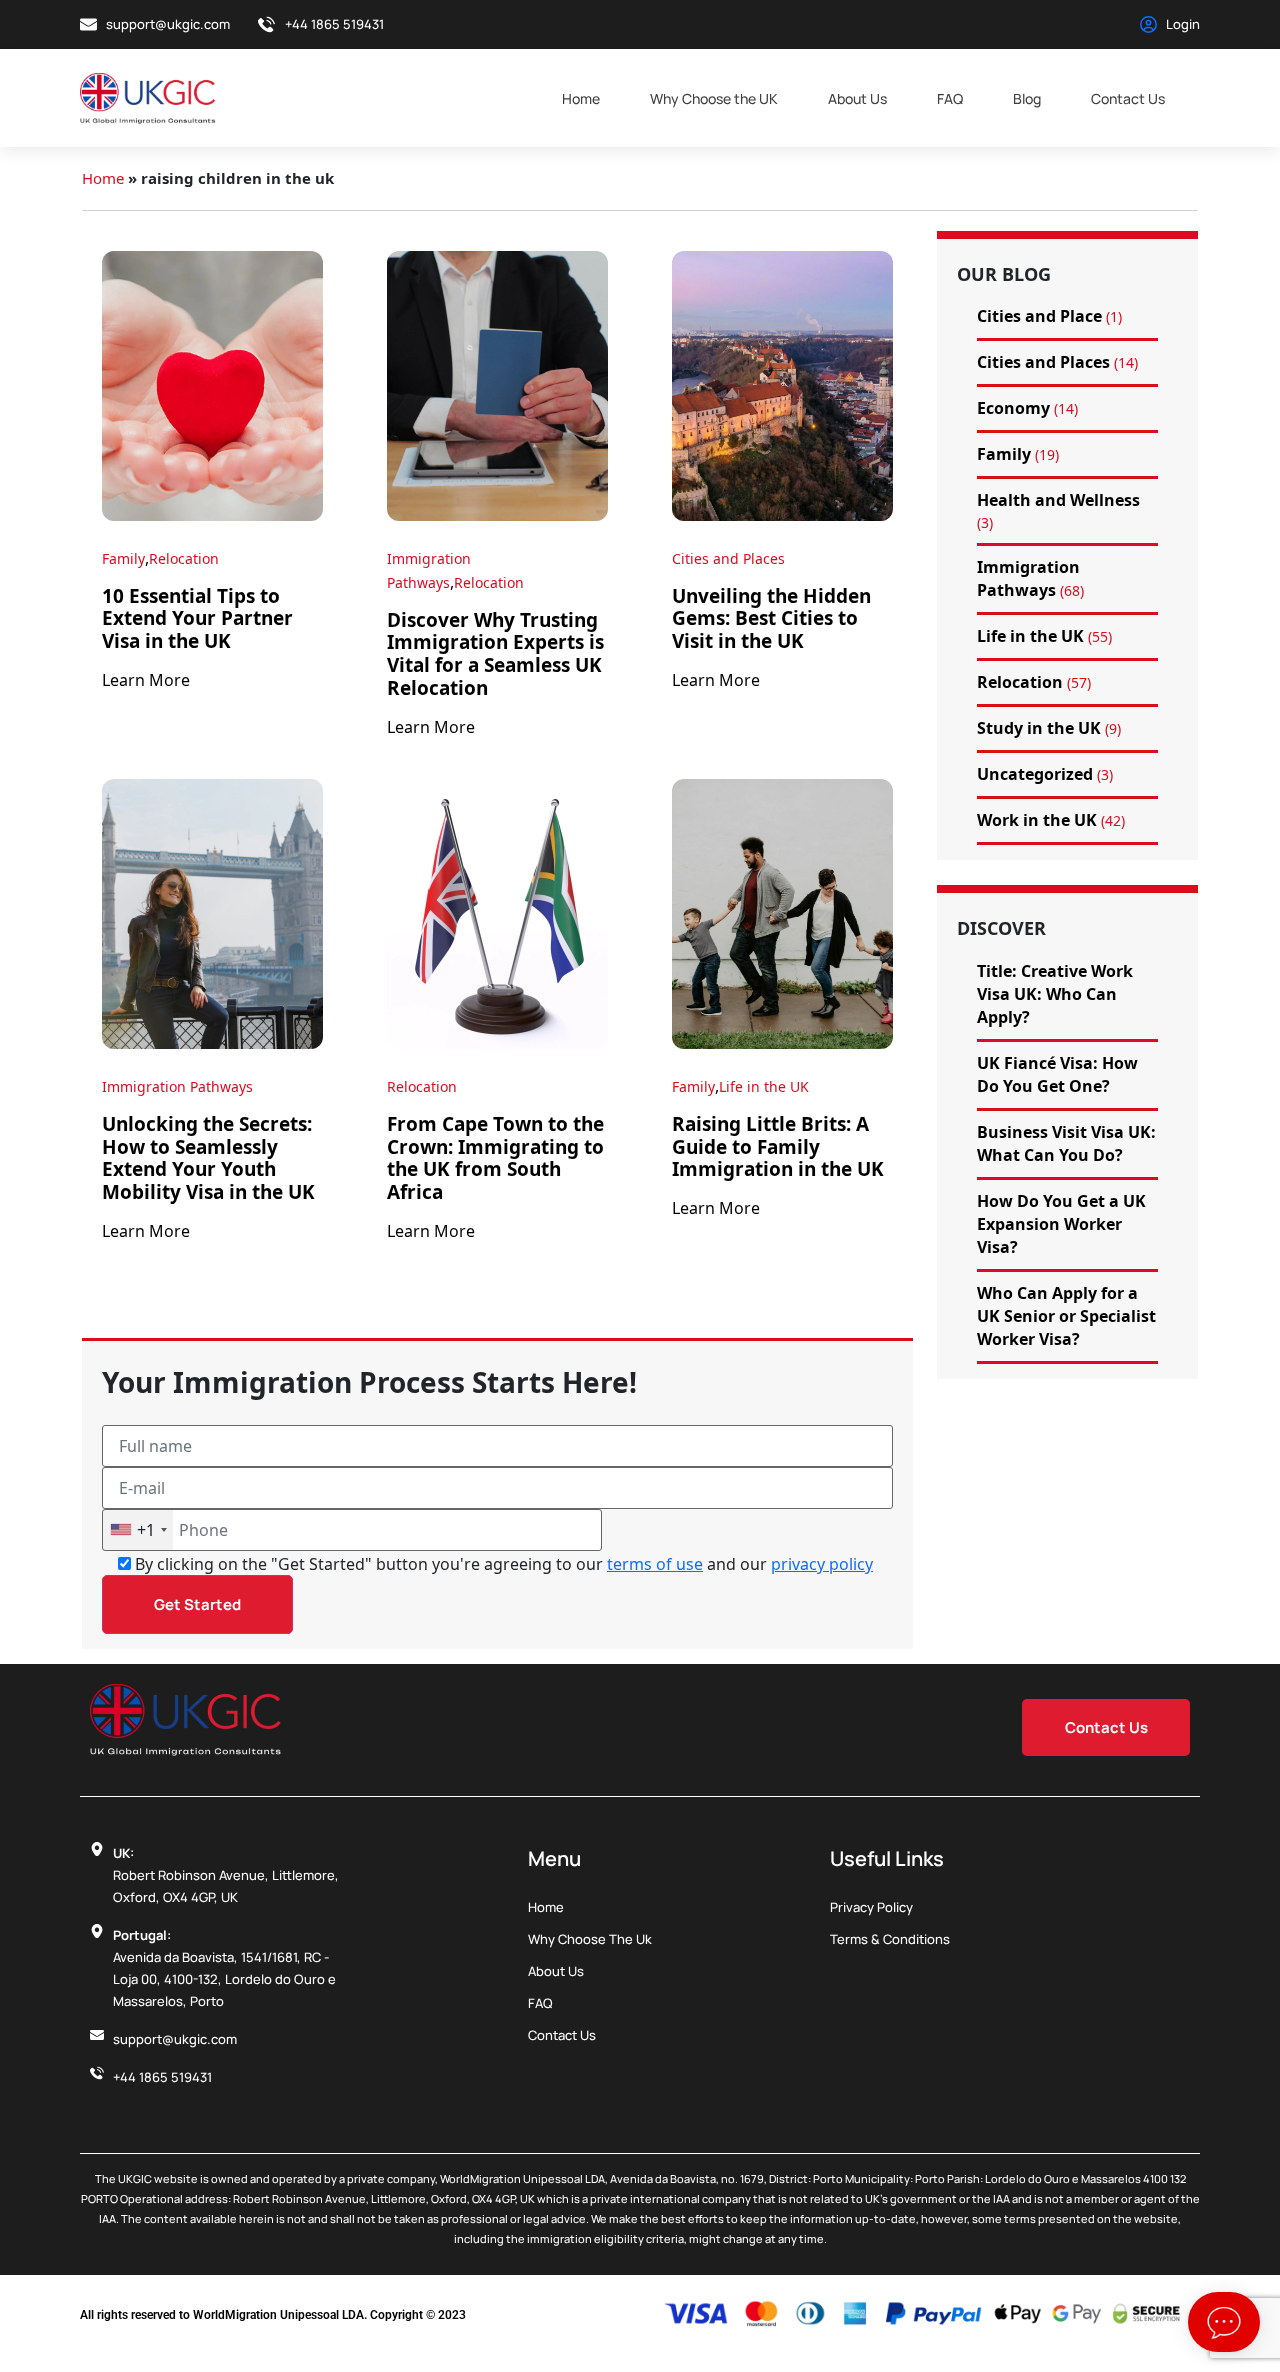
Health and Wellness (1058, 500)
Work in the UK (1037, 820)
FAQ (950, 98)
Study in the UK (1039, 728)
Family (123, 558)
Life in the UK (764, 1086)
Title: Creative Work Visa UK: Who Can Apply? (1055, 994)
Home (581, 98)
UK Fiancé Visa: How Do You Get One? (1057, 1074)
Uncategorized (1035, 774)
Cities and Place (1039, 316)
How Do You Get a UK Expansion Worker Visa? (1061, 1224)
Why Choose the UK (714, 98)
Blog (1027, 98)
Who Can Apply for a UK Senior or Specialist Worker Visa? (1066, 1316)
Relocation (184, 558)
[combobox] (138, 1530)
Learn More (146, 680)
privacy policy (822, 1564)
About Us (857, 98)
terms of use (655, 1564)
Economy (1013, 408)
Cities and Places (728, 558)
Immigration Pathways (177, 1086)
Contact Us (1128, 98)
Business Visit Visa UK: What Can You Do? (1066, 1143)
